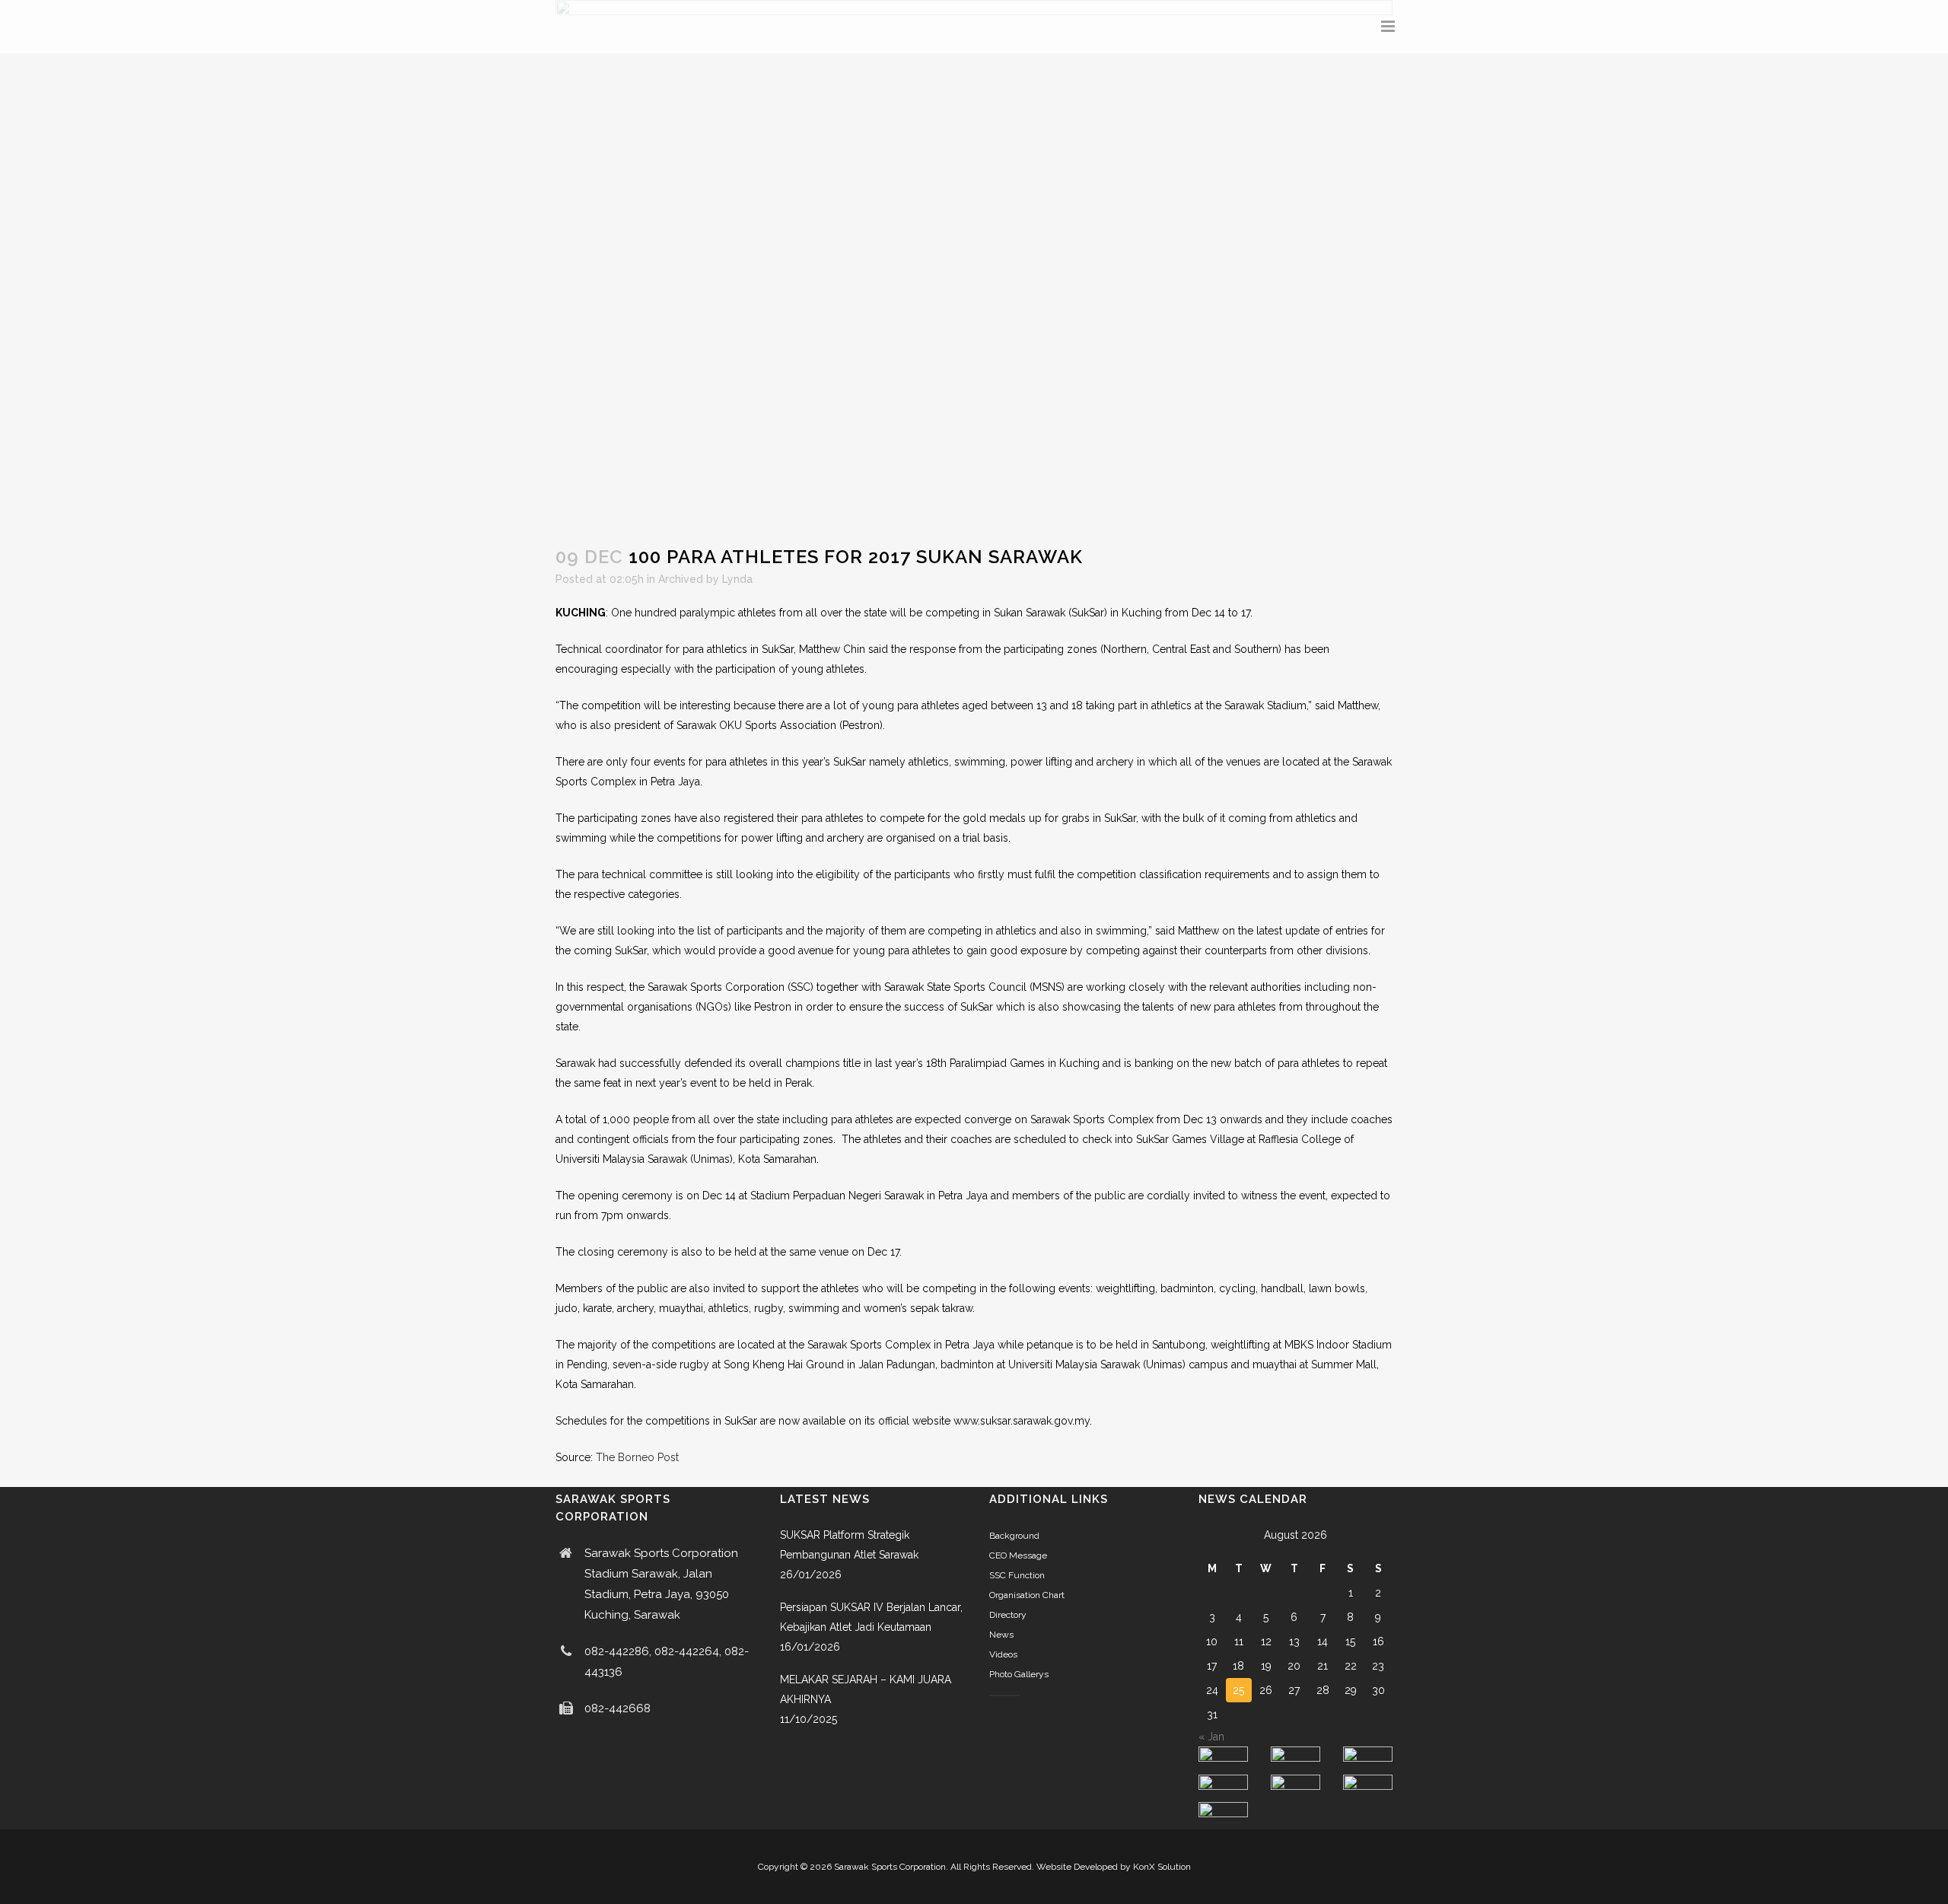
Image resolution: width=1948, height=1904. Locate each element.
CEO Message (1018, 1555)
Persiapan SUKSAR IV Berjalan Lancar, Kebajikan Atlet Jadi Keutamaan (871, 1617)
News (1001, 1635)
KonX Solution (1162, 1867)
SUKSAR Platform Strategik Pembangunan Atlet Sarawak (849, 1545)
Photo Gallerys (1019, 1674)
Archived (681, 579)
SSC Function (1017, 1575)
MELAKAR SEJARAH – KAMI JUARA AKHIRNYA (866, 1689)
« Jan (1211, 1737)
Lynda (737, 579)
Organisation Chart (1027, 1595)
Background (1014, 1536)
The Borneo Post (637, 1457)
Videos (1003, 1654)
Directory (1008, 1615)
